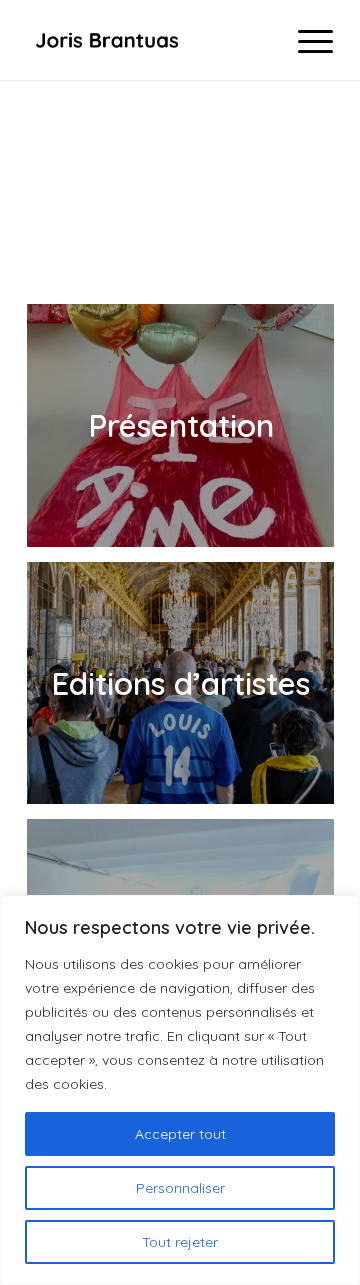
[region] (180, 1090)
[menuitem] (305, 40)
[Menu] (305, 40)
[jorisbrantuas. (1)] (149, 40)
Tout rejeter (180, 1242)
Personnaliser (180, 1188)
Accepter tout (180, 1134)
